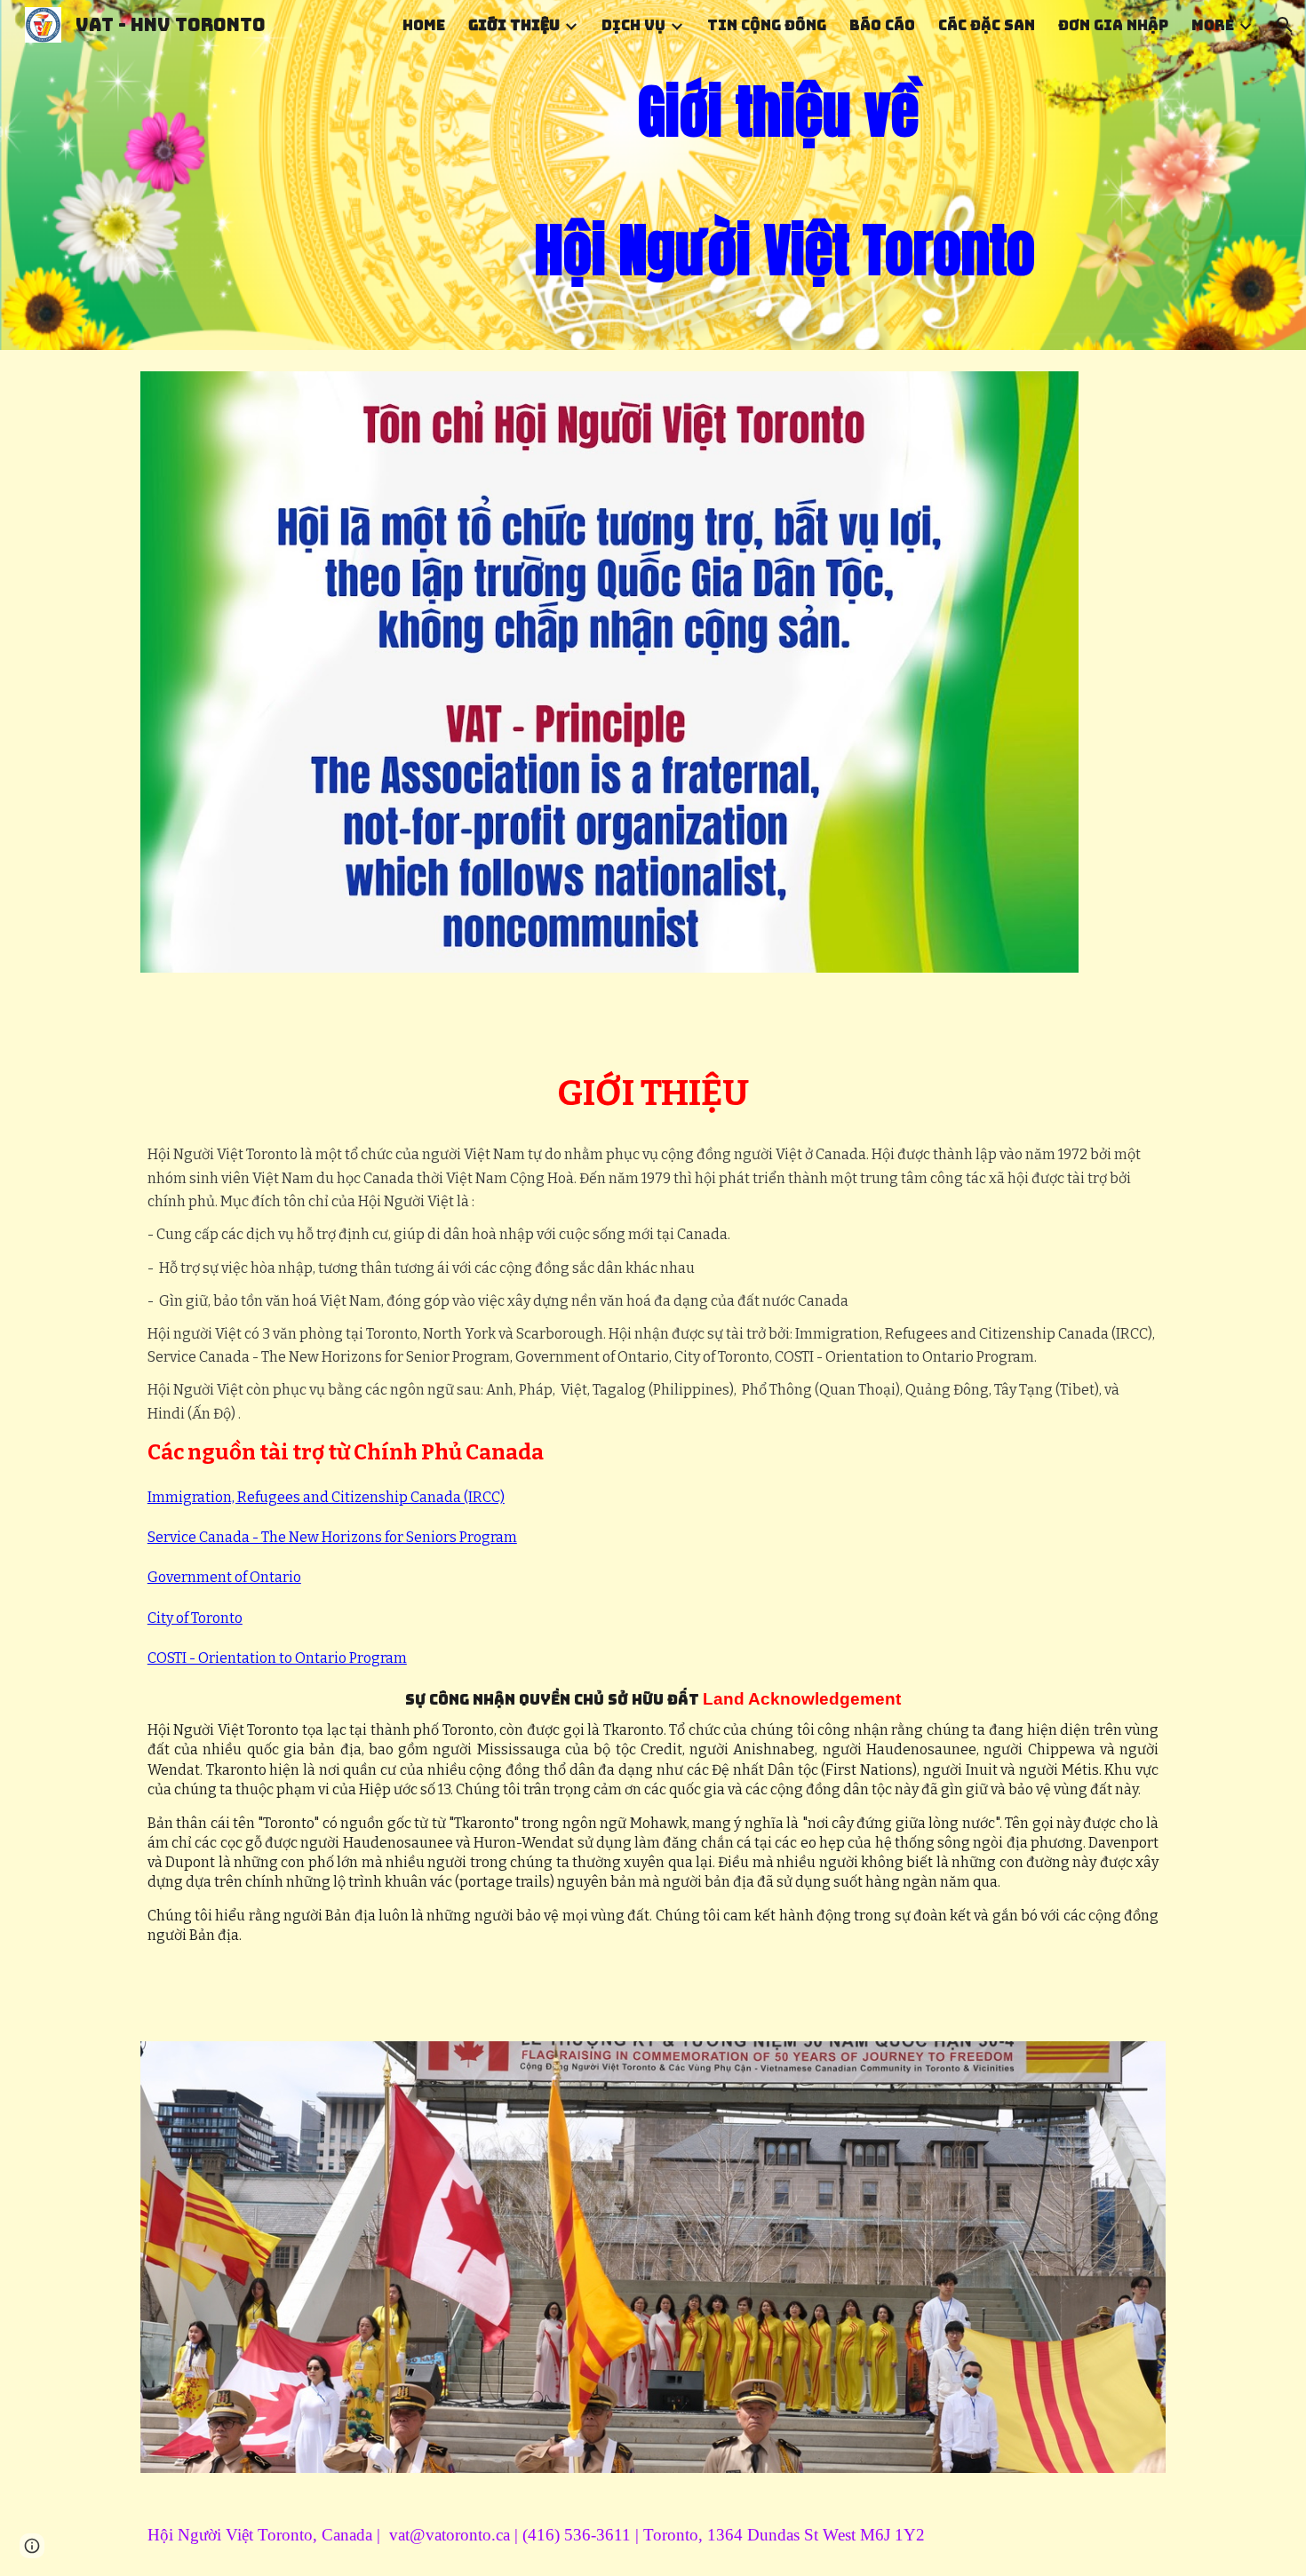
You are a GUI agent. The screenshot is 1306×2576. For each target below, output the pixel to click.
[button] (1285, 25)
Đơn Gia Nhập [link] (1113, 25)
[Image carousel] (653, 2257)
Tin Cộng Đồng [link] (767, 25)
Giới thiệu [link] (514, 25)
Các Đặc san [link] (987, 25)
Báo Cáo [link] (882, 25)
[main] (784, 175)
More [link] (1213, 25)
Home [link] (424, 25)
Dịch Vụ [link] (633, 25)
